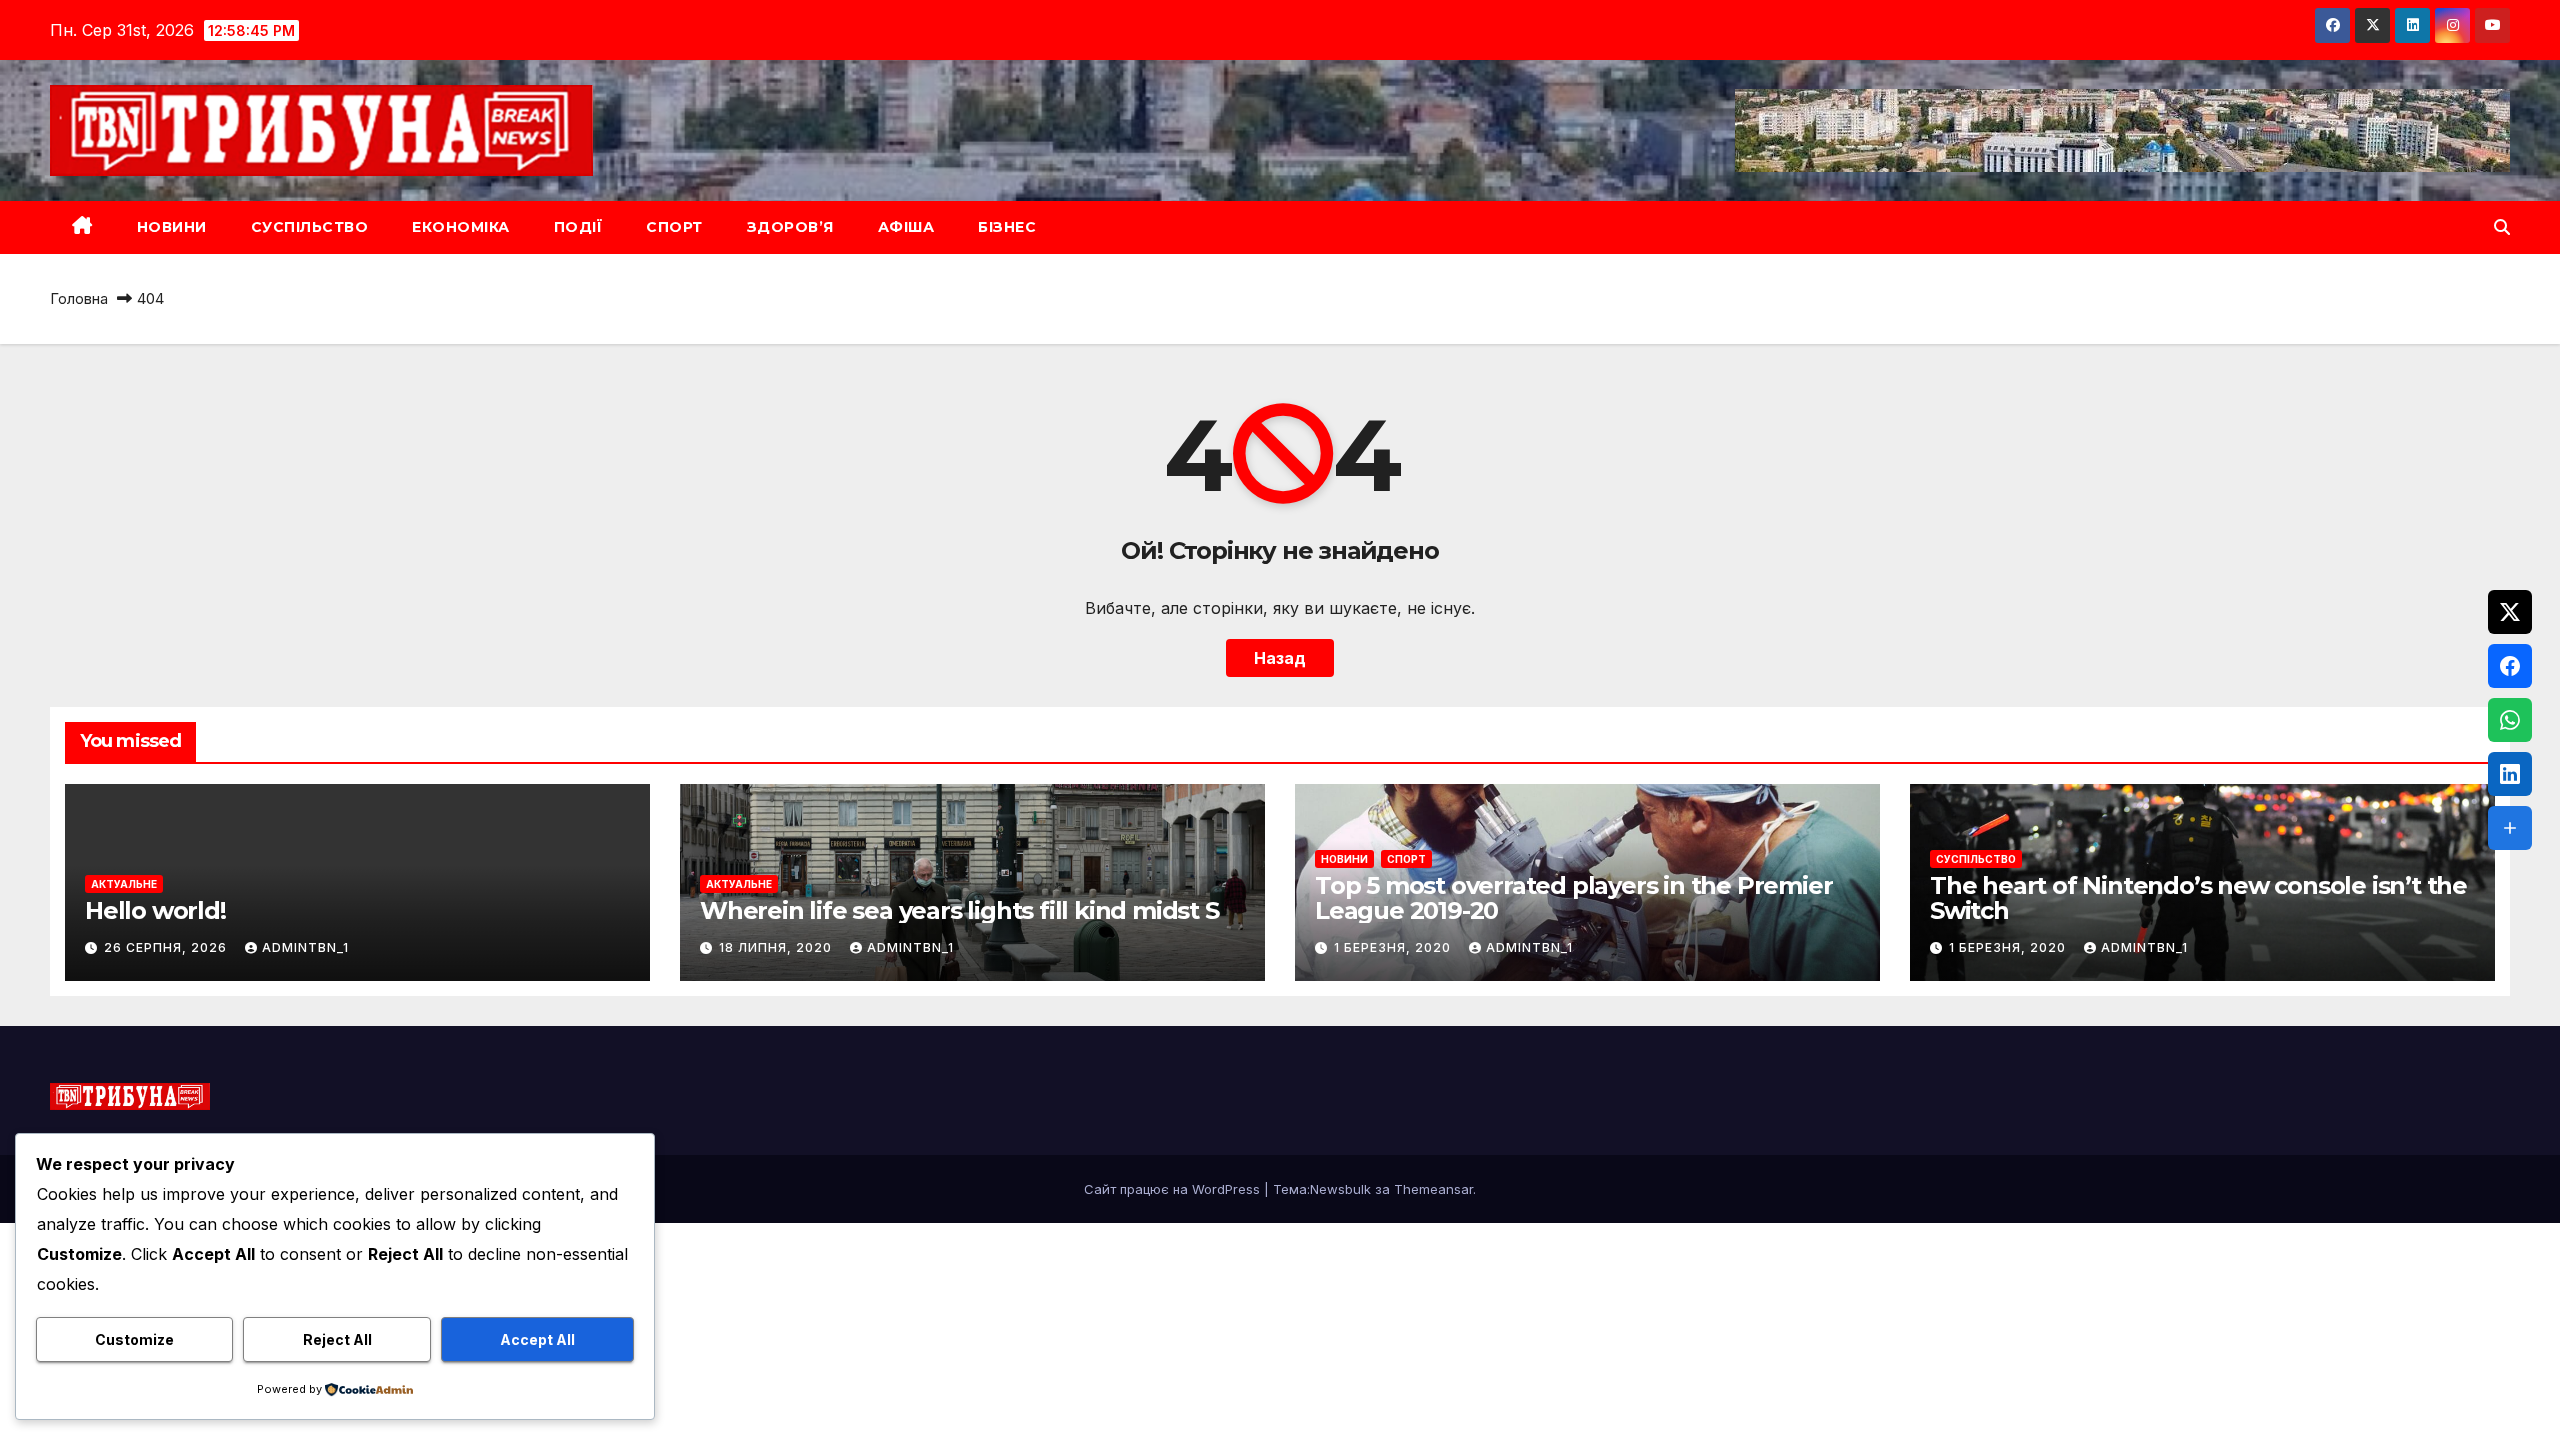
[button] (2502, 227)
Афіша (906, 227)
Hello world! (155, 910)
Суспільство (310, 227)
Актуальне (124, 884)
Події (578, 227)
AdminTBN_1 (305, 947)
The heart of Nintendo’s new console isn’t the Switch (2198, 898)
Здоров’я (790, 227)
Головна (79, 298)
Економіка (461, 227)
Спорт (674, 227)
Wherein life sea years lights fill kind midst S (959, 910)
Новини (172, 227)
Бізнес (1007, 227)
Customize (134, 1339)
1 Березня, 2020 (1394, 947)
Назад (1280, 658)
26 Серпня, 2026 (167, 947)
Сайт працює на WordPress (1174, 1189)
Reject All (337, 1339)
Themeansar (1433, 1189)
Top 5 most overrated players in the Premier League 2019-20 (1573, 898)
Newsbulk (1340, 1189)
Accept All (537, 1339)
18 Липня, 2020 (777, 947)
